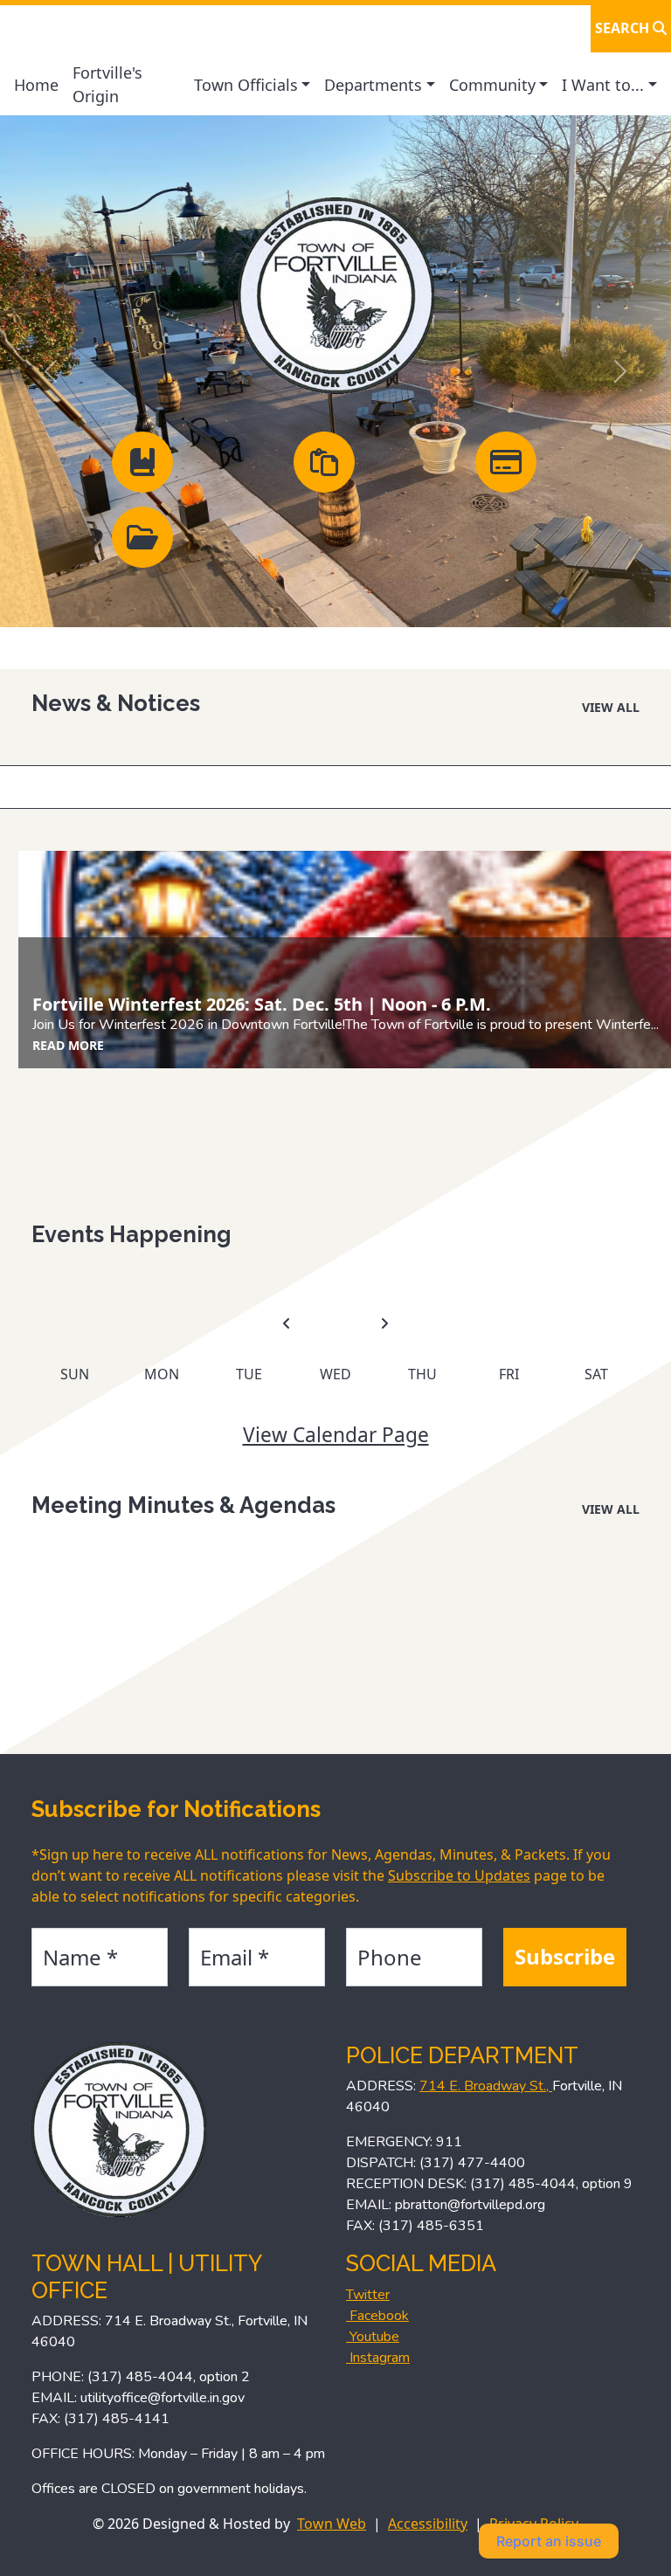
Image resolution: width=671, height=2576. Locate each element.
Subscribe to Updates (459, 1875)
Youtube (373, 2337)
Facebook (377, 2316)
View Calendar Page (336, 1435)
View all (611, 707)
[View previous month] (287, 1324)
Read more (68, 1045)
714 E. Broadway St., (486, 2086)
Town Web (332, 2524)
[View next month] (384, 1324)
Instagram (378, 2358)
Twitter (368, 2295)
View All (611, 1509)
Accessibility (428, 2524)
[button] (252, 85)
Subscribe (565, 1956)
